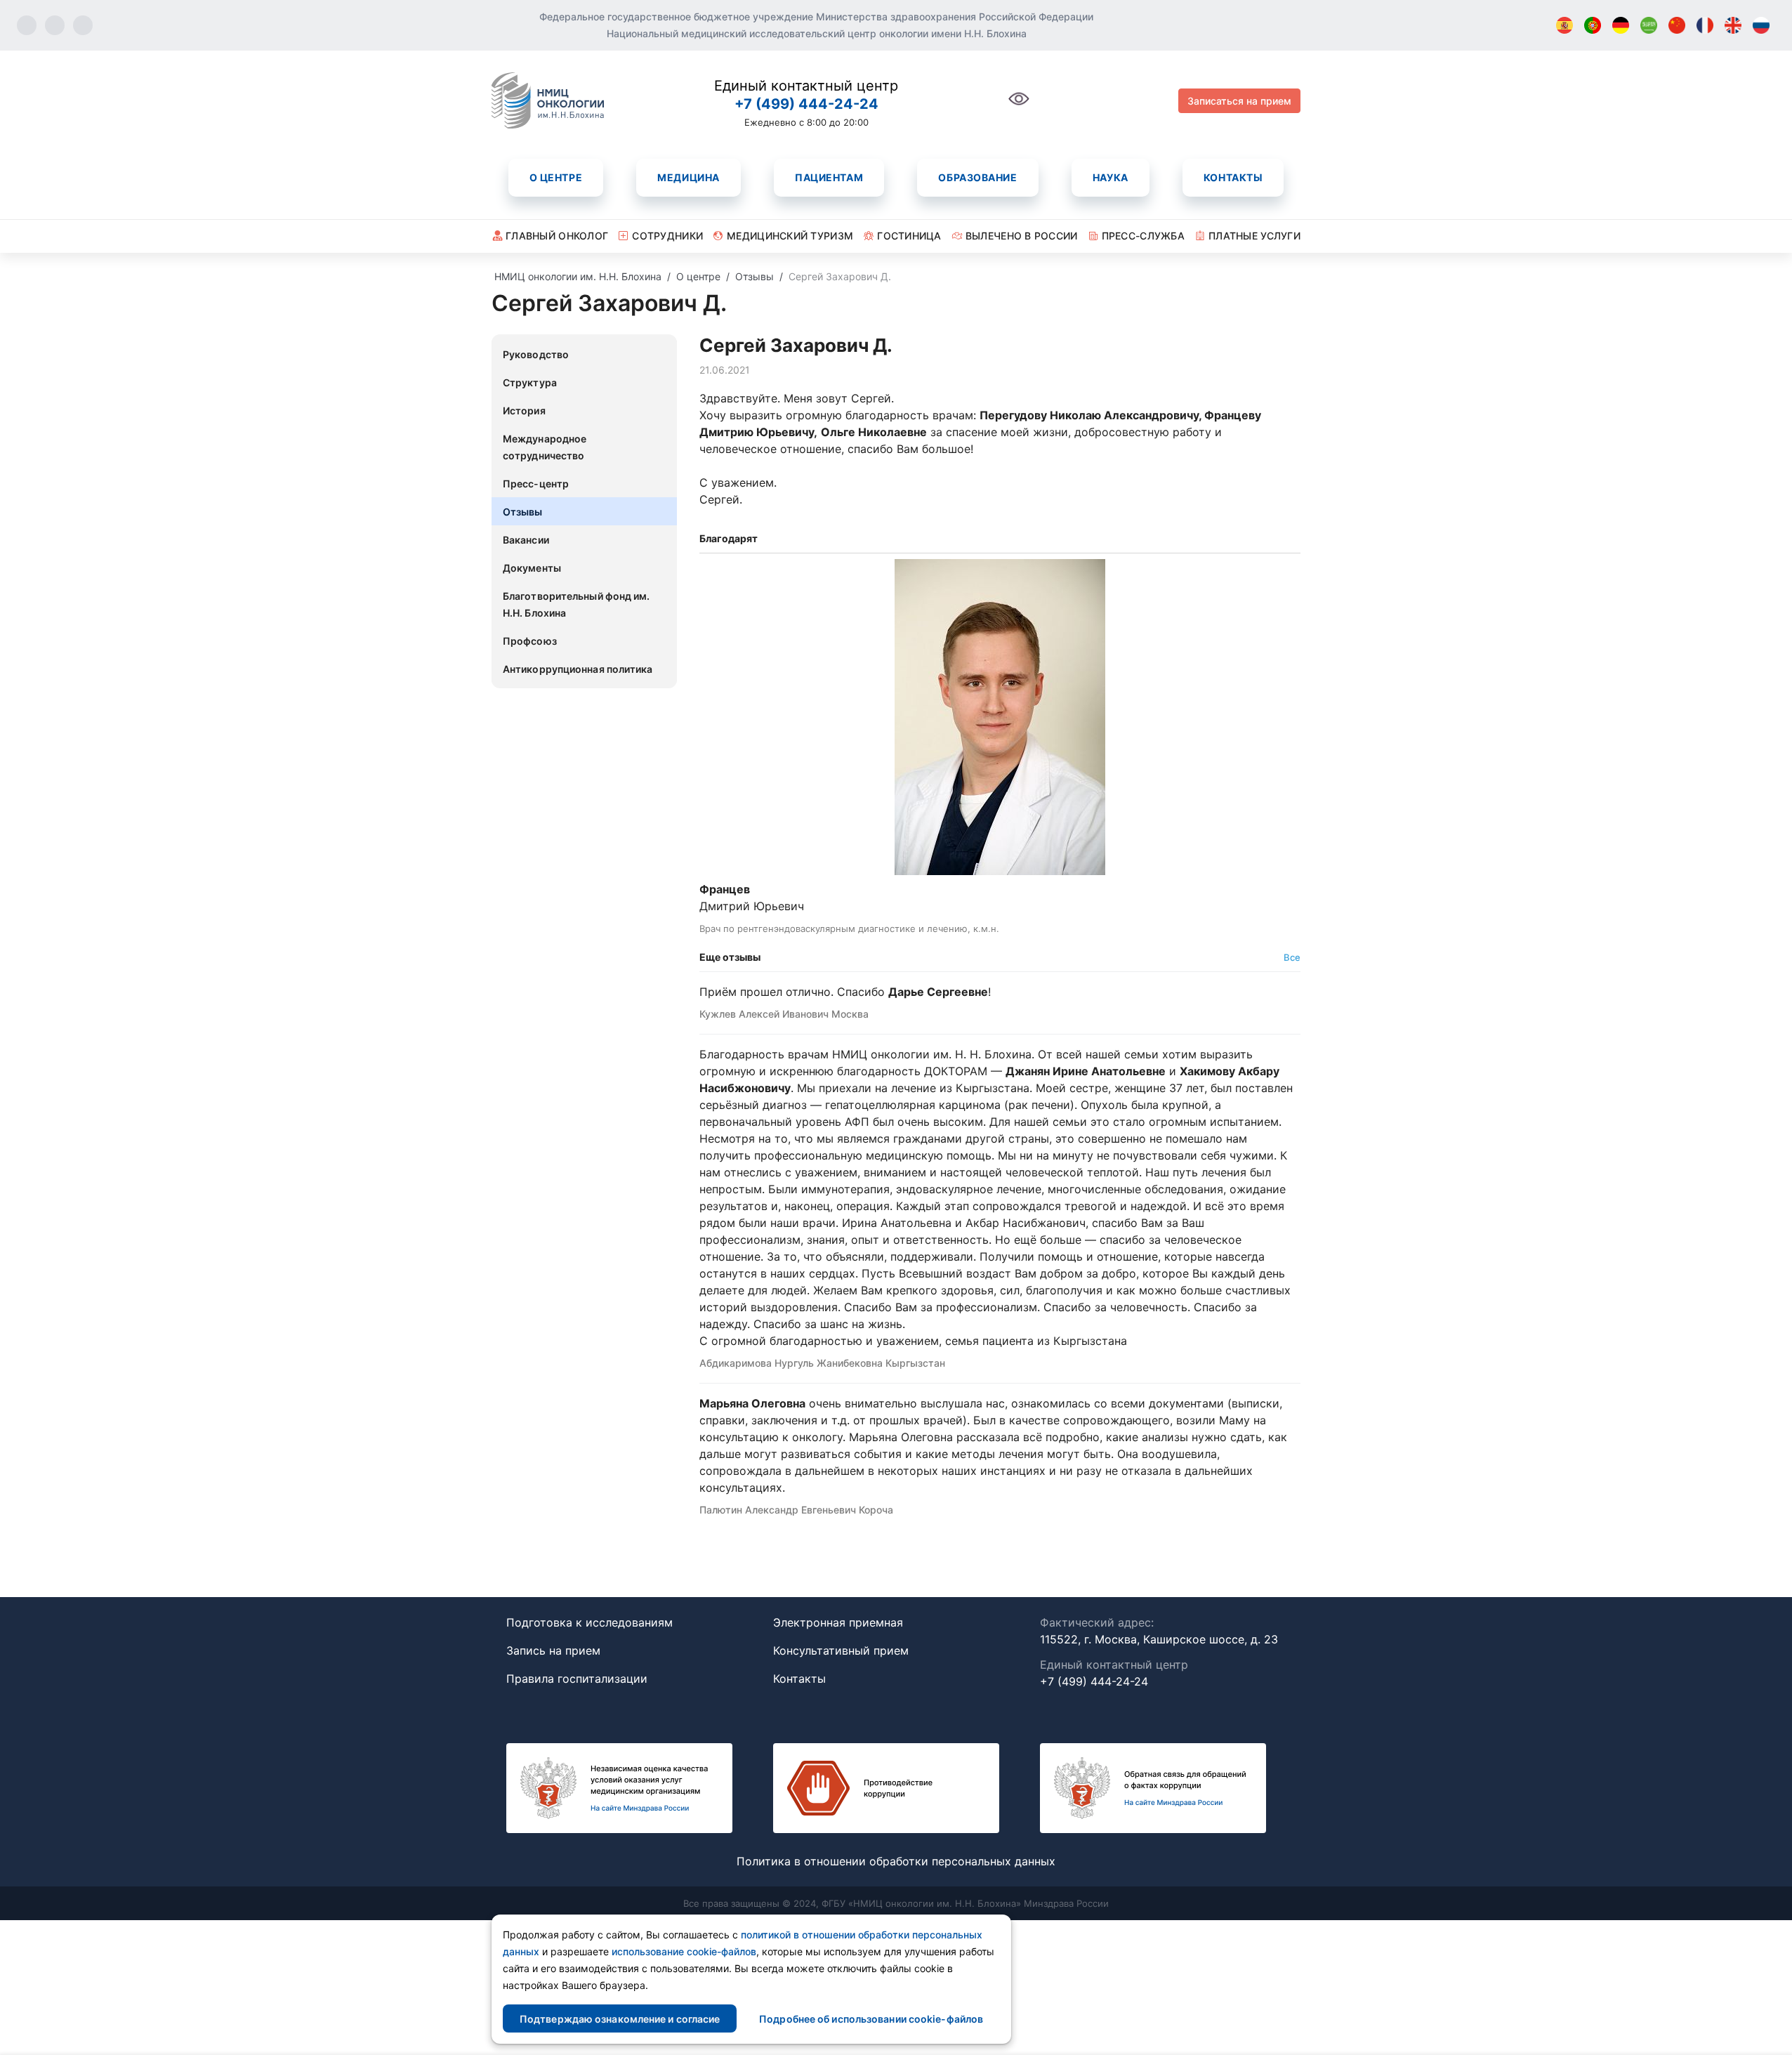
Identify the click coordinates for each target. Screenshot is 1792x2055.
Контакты (1233, 177)
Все (1292, 957)
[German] (1621, 25)
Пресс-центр (536, 484)
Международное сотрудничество (545, 447)
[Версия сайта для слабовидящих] (1019, 106)
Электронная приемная (838, 1622)
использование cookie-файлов (684, 1951)
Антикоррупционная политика (578, 669)
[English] (1733, 25)
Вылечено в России (1022, 236)
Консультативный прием (841, 1650)
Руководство (536, 354)
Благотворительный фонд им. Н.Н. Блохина (577, 604)
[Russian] (1761, 25)
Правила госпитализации (577, 1679)
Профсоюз (530, 641)
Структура (530, 382)
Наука (1111, 177)
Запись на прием (553, 1650)
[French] (1705, 25)
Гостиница (909, 236)
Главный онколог (557, 236)
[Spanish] (1564, 25)
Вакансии (526, 540)
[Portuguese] (1593, 25)
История (524, 411)
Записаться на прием (1239, 101)
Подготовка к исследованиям (589, 1622)
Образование (977, 177)
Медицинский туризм (790, 236)
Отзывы (523, 512)
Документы (532, 568)
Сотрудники (667, 236)
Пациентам (829, 177)
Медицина (688, 177)
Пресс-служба (1143, 236)
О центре (556, 177)
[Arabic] (1649, 25)
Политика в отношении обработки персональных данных (896, 1861)
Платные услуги (1254, 236)
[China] (1677, 25)
